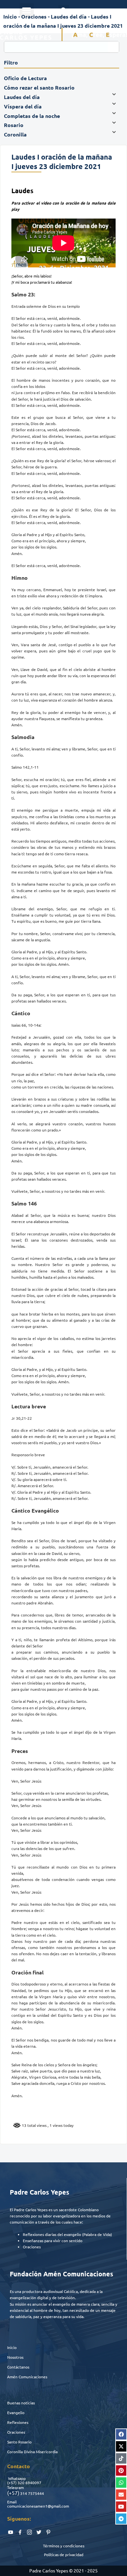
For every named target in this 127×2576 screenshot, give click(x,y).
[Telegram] (121, 2519)
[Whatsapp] (121, 2483)
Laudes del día (69, 16)
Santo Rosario (19, 2442)
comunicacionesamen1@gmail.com (38, 2506)
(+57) (12, 2483)
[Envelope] (121, 2495)
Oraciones (16, 2432)
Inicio (12, 2347)
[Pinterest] (121, 2470)
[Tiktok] (121, 2458)
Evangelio (16, 2412)
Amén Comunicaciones (27, 2377)
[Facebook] (121, 2434)
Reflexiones (18, 2422)
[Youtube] (121, 2507)
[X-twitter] (121, 2446)
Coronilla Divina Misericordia (32, 2452)
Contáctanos (18, 2367)
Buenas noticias (21, 2403)
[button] (27, 10)
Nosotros (15, 2357)
